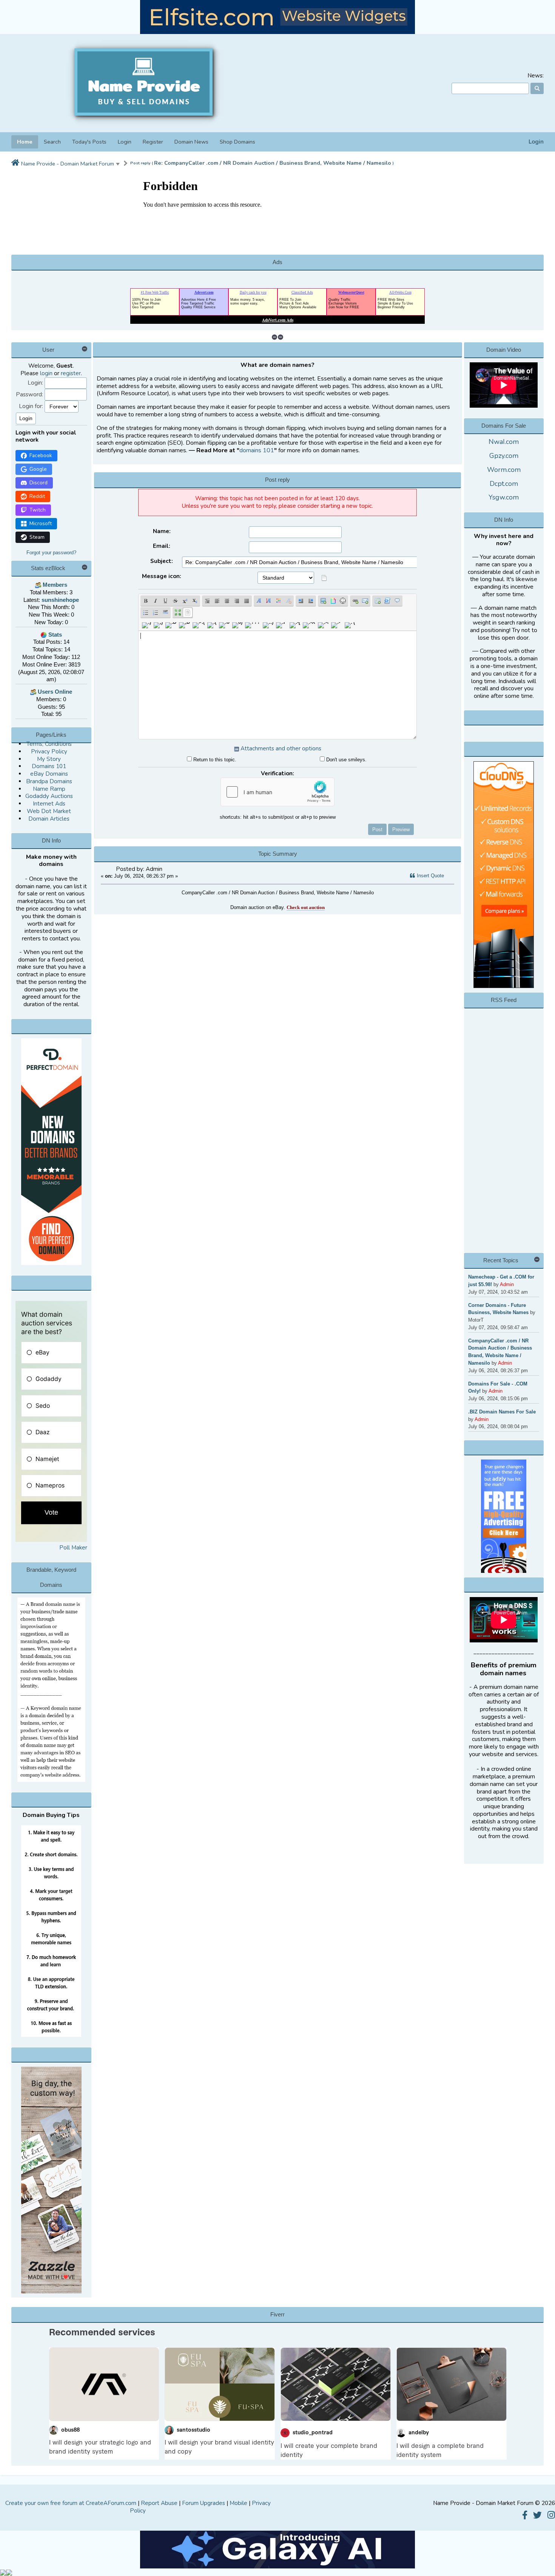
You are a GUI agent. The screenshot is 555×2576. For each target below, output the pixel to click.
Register (153, 142)
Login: (35, 383)
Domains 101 (49, 766)
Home (25, 142)
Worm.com (504, 470)
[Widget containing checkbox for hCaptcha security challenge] (277, 792)
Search (52, 142)
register (71, 373)
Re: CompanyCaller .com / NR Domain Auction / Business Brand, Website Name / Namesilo (273, 163)
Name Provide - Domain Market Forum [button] (68, 164)
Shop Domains (237, 142)
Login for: (31, 406)
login (46, 373)
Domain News (191, 142)
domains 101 (257, 450)
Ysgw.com (504, 497)
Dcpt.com (504, 484)
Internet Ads (49, 804)
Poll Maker (73, 1548)
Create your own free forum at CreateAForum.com (71, 2503)
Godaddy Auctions (49, 796)
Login (536, 142)
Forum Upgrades (203, 2503)
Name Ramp (49, 789)
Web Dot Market (49, 811)
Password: (29, 395)
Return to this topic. (214, 760)
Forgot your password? (51, 553)
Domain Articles (49, 819)
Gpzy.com (504, 456)
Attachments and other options (281, 748)
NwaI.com (504, 442)
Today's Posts (89, 142)
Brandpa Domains (49, 781)
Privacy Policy (49, 751)
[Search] (537, 88)
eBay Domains (49, 774)
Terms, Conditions (49, 744)
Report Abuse (159, 2503)
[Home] (15, 163)
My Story (49, 759)
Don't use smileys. (346, 760)
